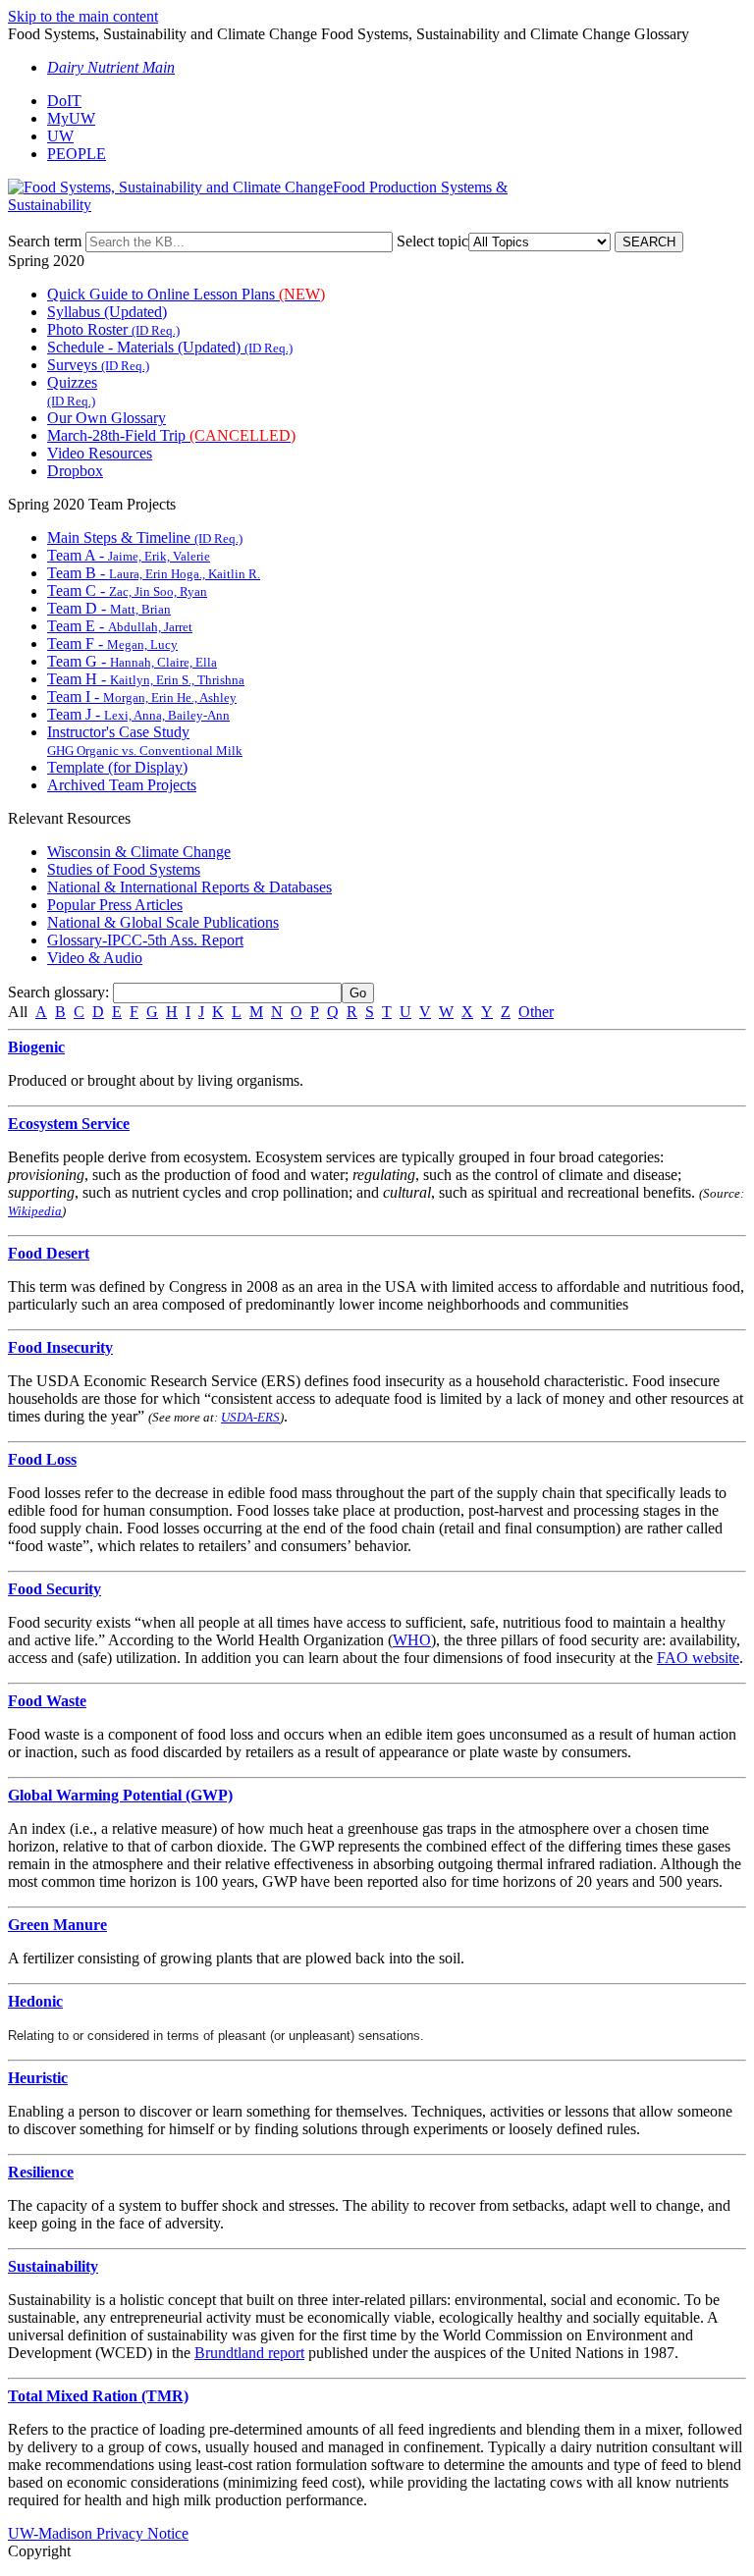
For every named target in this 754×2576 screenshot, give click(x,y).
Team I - (142, 697)
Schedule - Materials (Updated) (170, 347)
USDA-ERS (250, 1417)
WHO (412, 1640)
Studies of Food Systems (124, 869)
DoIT (64, 101)
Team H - (146, 679)
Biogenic (36, 1047)
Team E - (120, 626)
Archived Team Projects (122, 785)
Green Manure (57, 1925)
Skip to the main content (83, 16)
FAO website (698, 1658)
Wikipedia (35, 1211)
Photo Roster (113, 329)
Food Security (54, 1589)
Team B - (154, 573)
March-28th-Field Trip (171, 435)
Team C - (127, 590)
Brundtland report (249, 2353)
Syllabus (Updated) (107, 312)
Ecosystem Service (69, 1124)
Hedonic (35, 2001)
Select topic (432, 241)
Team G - (132, 661)
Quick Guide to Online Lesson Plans (186, 294)
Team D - (109, 608)
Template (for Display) (117, 767)
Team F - (112, 644)
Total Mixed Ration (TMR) (98, 2396)
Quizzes (72, 391)
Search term (45, 241)
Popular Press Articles (115, 905)
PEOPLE (77, 154)
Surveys (98, 365)
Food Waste (47, 1701)
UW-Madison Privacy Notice (98, 2533)
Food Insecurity (60, 1347)
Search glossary (56, 992)
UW (60, 136)
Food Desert (49, 1253)
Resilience (41, 2172)
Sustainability (53, 2266)
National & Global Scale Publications (163, 922)
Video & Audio (95, 958)
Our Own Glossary (107, 418)
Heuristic (38, 2078)
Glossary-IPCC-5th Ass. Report (145, 940)
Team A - (129, 555)
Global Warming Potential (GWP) (120, 1795)
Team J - (138, 714)
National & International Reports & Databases (189, 887)
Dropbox (75, 471)
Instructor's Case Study (145, 741)
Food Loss (42, 1459)
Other (536, 1012)
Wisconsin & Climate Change (139, 852)
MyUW (71, 118)
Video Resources (100, 453)
